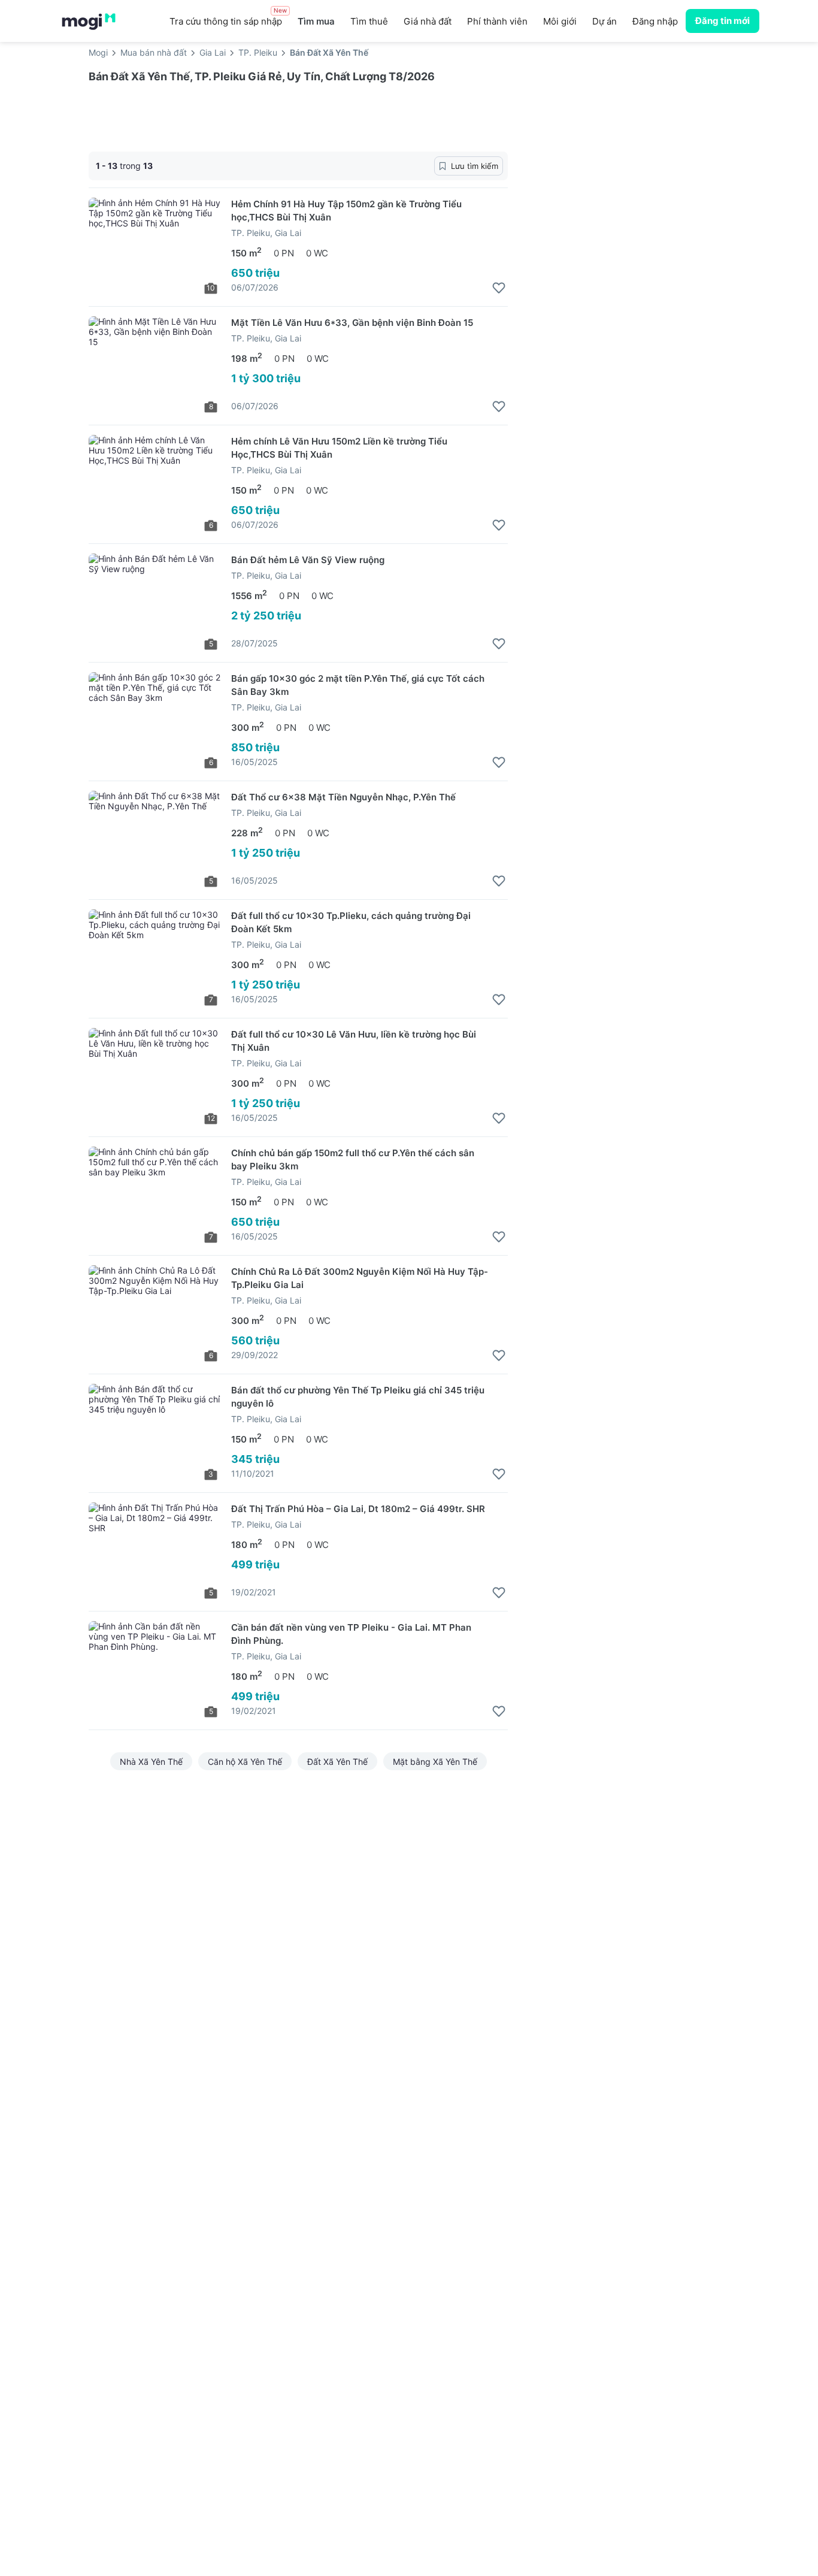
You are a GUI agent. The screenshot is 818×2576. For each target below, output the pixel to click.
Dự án (605, 21)
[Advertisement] (628, 161)
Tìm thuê (369, 21)
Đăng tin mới (722, 21)
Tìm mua (316, 21)
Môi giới (560, 21)
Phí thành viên (497, 21)
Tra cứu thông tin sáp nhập (228, 18)
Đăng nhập (655, 21)
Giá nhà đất (428, 21)
